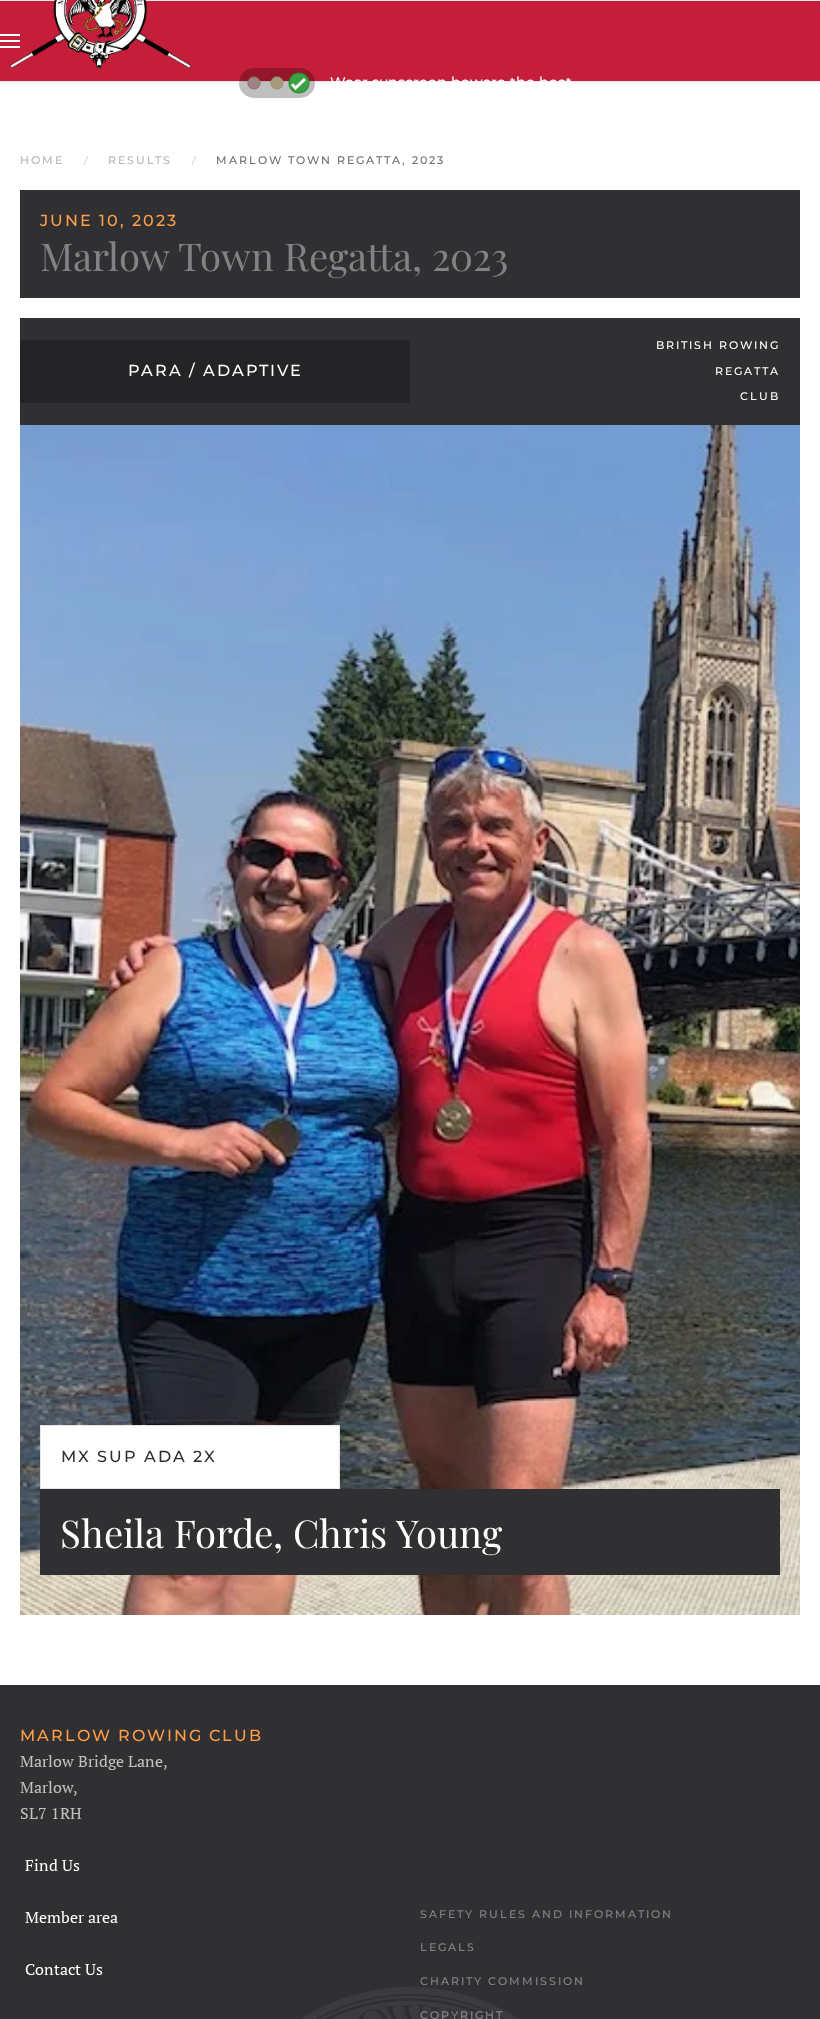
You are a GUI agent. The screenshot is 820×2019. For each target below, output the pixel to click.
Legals (448, 1947)
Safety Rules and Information (546, 1914)
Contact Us (64, 1969)
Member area (71, 1917)
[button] (10, 41)
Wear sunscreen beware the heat (451, 82)
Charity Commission (502, 1981)
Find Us (52, 1865)
